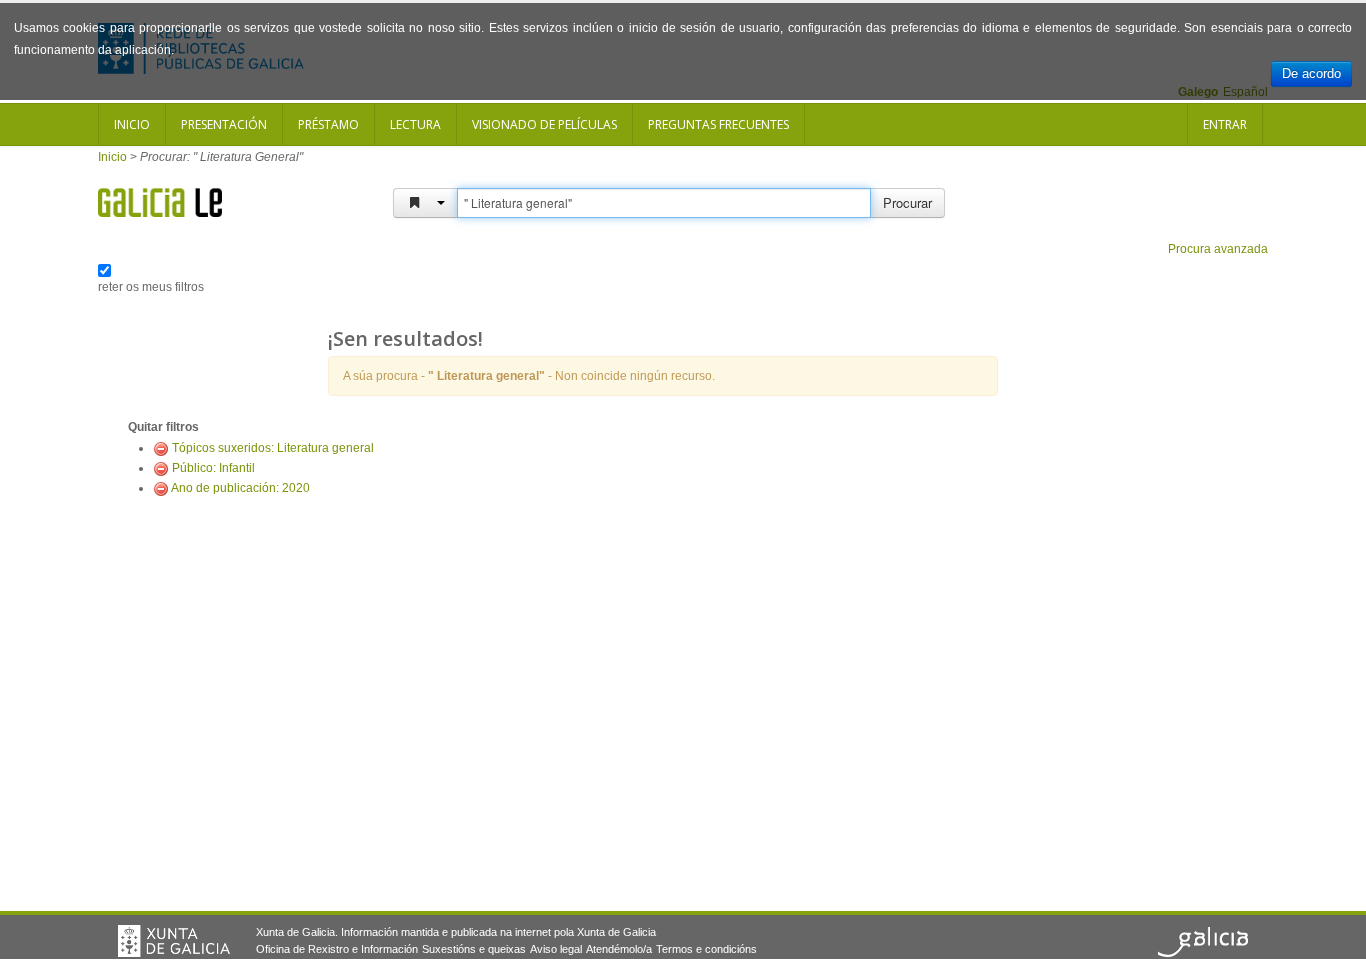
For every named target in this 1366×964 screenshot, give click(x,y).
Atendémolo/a (619, 949)
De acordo (1311, 73)
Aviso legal (556, 949)
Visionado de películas (544, 124)
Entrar (1225, 124)
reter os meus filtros (151, 287)
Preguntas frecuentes (718, 124)
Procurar (907, 202)
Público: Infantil (213, 468)
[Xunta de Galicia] (174, 941)
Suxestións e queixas (474, 949)
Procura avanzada (1218, 249)
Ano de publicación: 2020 (240, 488)
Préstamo (328, 124)
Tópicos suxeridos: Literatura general (273, 448)
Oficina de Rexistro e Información (337, 949)
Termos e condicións (706, 949)
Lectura (415, 124)
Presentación (224, 124)
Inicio (132, 124)
